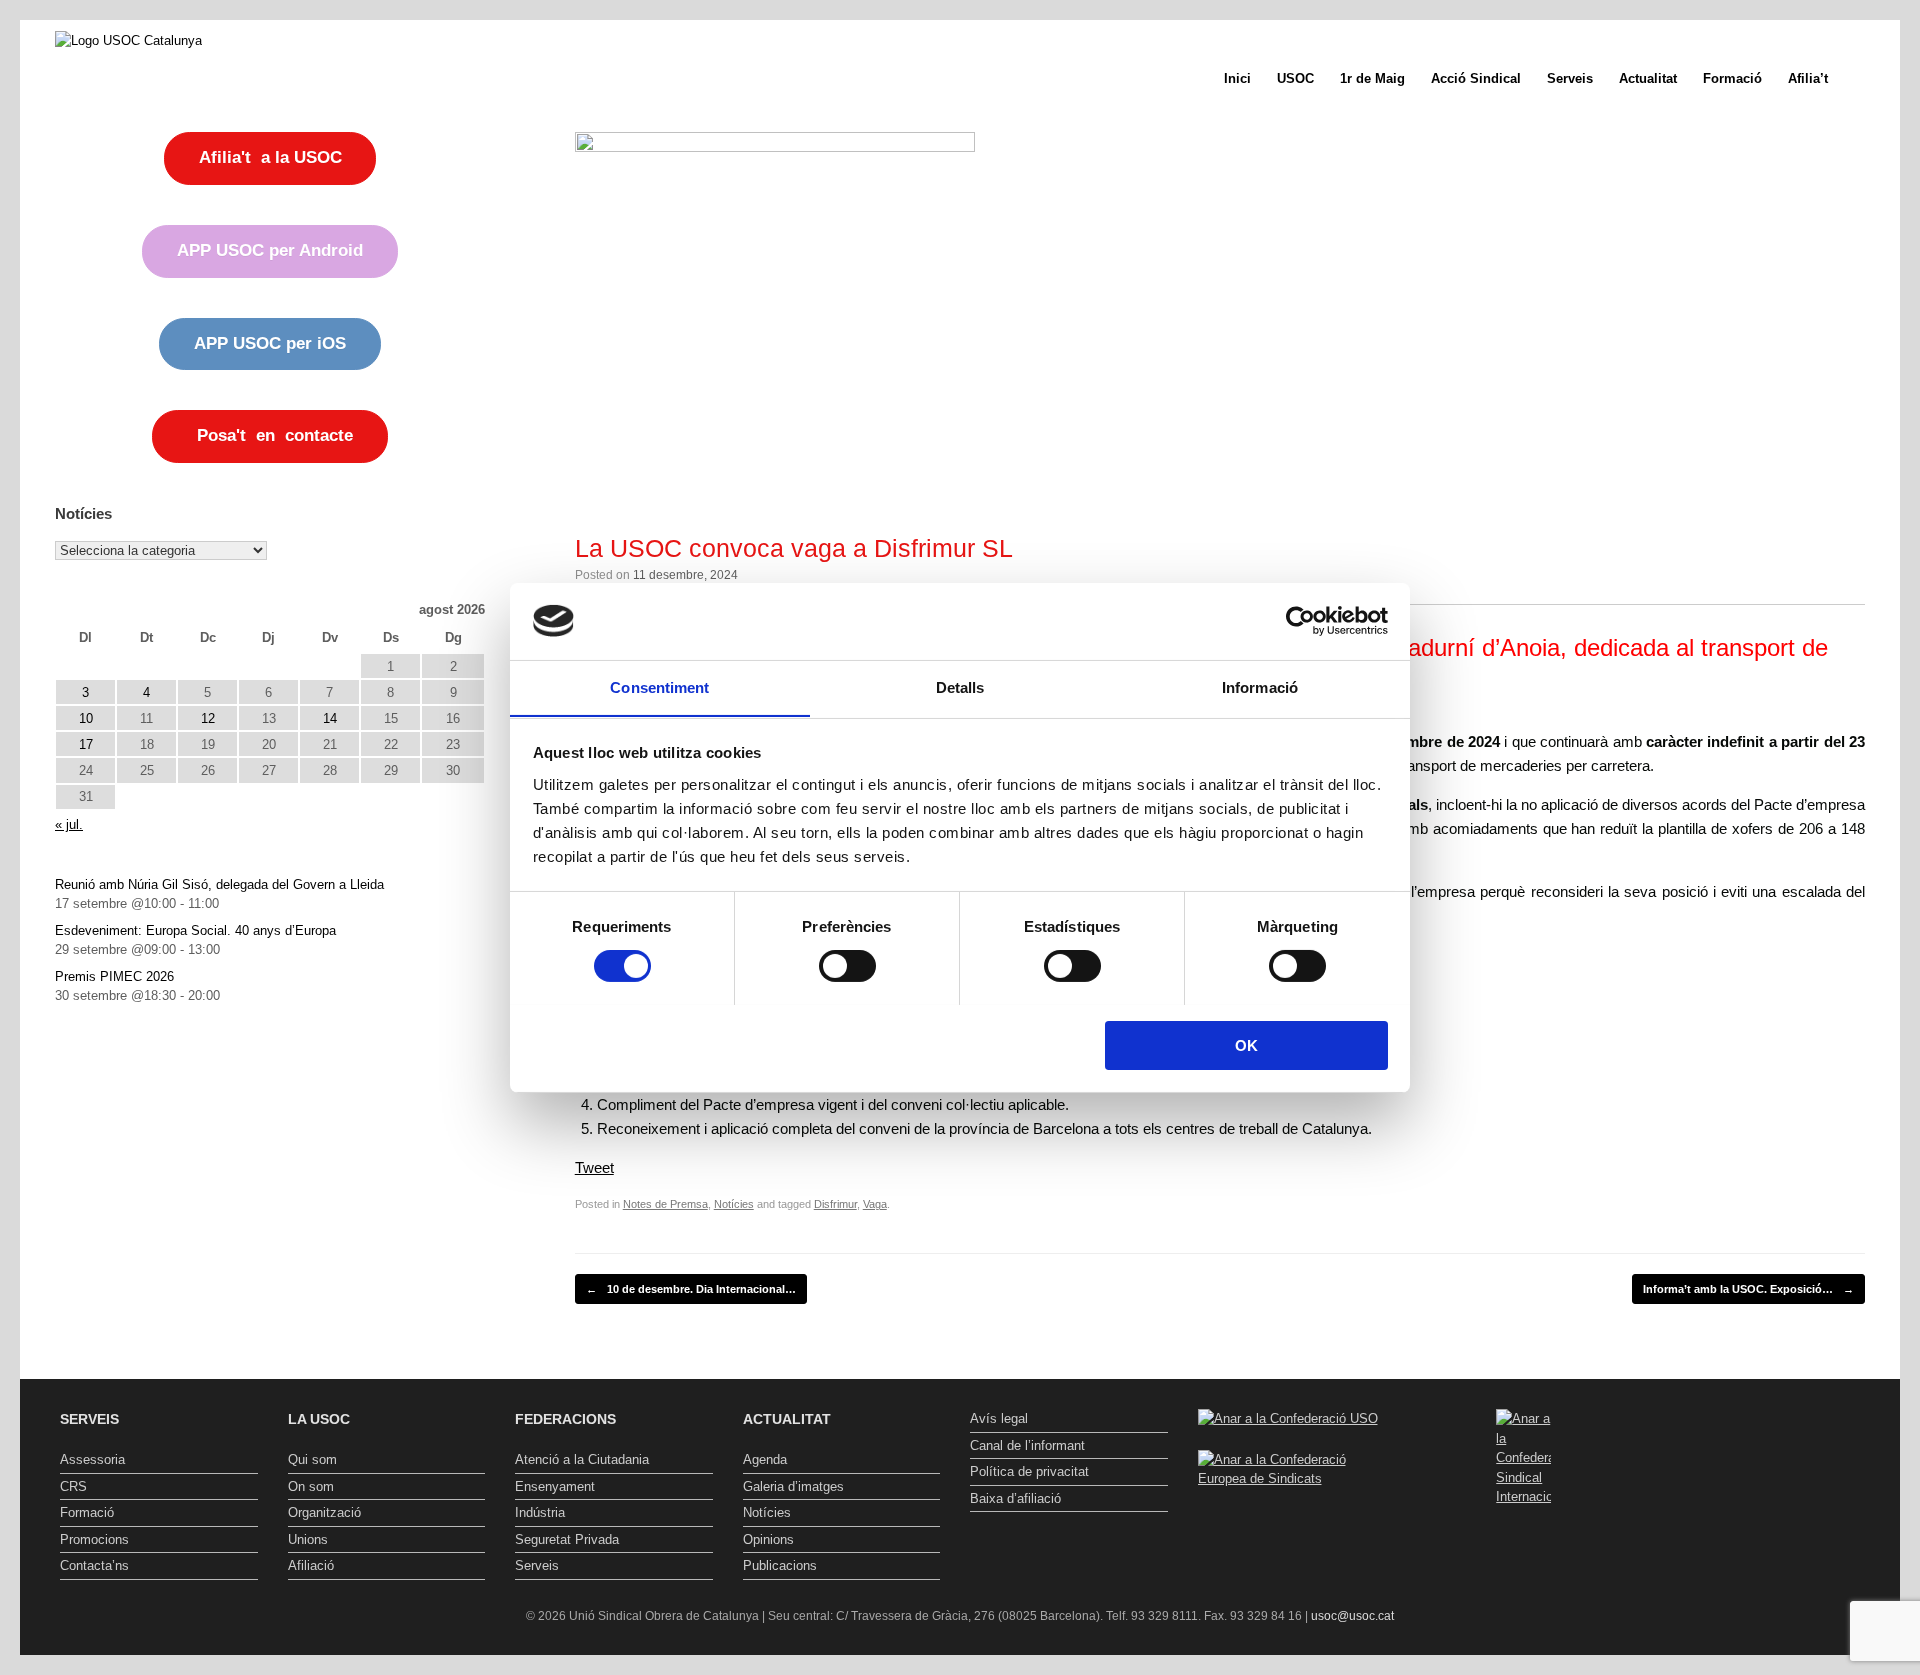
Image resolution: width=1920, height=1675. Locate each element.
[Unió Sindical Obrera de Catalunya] (128, 40)
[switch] (847, 966)
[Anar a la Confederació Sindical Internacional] (1524, 1458)
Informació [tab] (1260, 686)
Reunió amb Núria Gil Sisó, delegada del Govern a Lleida (219, 884)
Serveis (1570, 78)
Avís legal (999, 1418)
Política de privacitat (1029, 1471)
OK (1246, 1044)
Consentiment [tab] (659, 686)
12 (208, 718)
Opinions (768, 1539)
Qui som (312, 1459)
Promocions (94, 1539)
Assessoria (92, 1459)
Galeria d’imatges (793, 1486)
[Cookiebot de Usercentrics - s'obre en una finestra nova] (1300, 621)
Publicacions (780, 1565)
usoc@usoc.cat (1352, 1616)
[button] (1870, 78)
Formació (1732, 78)
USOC (1295, 78)
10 (86, 718)
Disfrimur (835, 1204)
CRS (73, 1486)
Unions (308, 1539)
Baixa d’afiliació (1015, 1498)
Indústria (540, 1512)
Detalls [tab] (960, 686)
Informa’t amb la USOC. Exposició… (1748, 1289)
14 (330, 718)
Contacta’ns (94, 1565)
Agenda (765, 1459)
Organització (324, 1512)
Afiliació (311, 1565)
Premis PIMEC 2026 (114, 976)
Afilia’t (1808, 78)
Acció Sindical (1476, 78)
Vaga (875, 1204)
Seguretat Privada (567, 1539)
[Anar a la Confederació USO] (1288, 1418)
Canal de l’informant (1027, 1445)
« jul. (69, 824)
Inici (1237, 78)
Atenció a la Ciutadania (582, 1459)
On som (311, 1486)
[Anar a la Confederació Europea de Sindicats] (1297, 1478)
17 (86, 744)
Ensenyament (555, 1486)
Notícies (734, 1204)
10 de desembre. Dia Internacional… (691, 1289)
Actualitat (1648, 78)
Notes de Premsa (665, 1204)
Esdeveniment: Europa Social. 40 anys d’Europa (195, 930)
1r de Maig (1372, 78)
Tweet (594, 1167)
